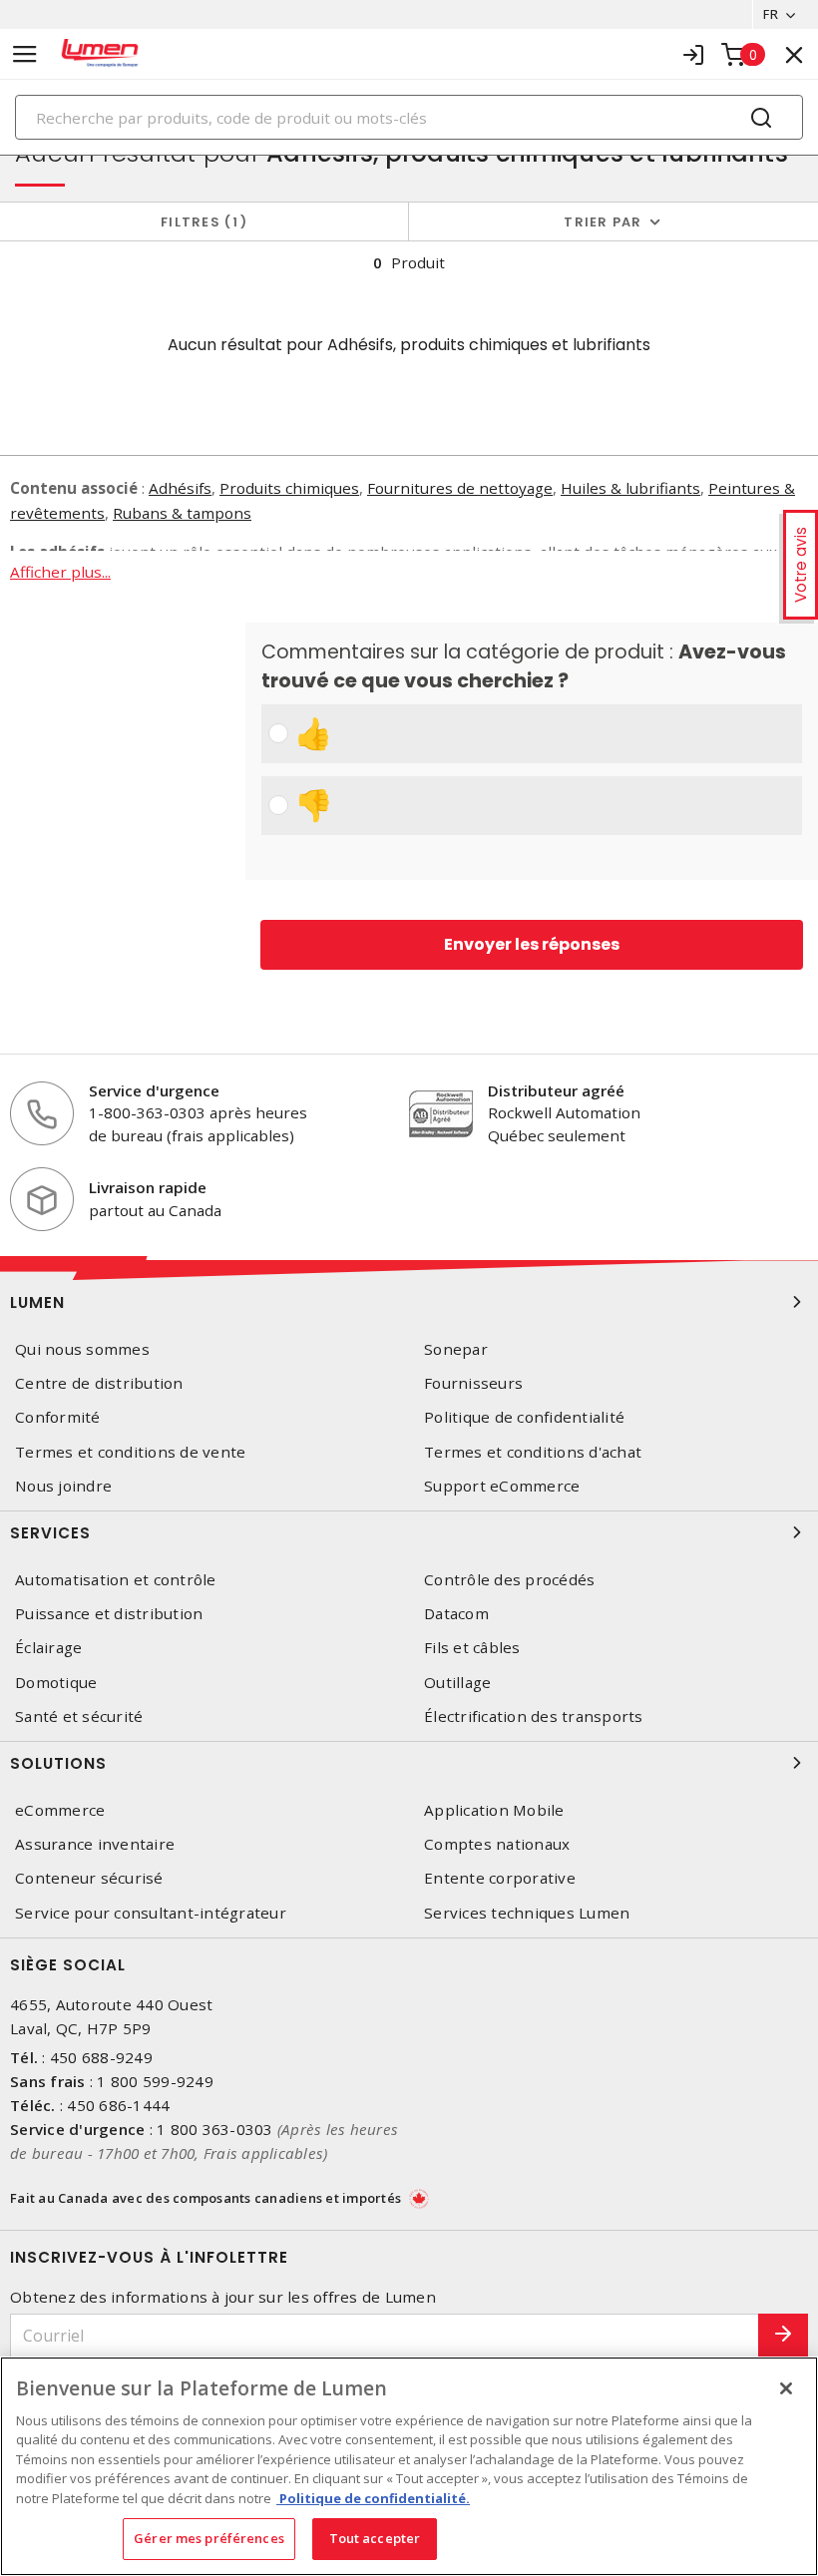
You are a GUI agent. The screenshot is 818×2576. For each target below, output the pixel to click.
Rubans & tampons (182, 513)
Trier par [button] (603, 222)
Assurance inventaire (95, 1844)
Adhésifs (180, 488)
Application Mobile (494, 1810)
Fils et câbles (472, 1648)
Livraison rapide (148, 1187)
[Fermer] (786, 2388)
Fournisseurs (473, 1383)
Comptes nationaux (497, 1844)
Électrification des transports (534, 1717)
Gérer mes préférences (209, 2538)
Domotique (56, 1683)
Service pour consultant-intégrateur (151, 1913)
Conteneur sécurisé (89, 1878)
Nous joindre (63, 1486)
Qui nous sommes (82, 1349)
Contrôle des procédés (509, 1580)
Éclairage (48, 1648)
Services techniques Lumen (527, 1913)
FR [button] (771, 14)
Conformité (58, 1417)
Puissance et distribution (109, 1614)
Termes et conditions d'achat (533, 1452)
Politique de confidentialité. (373, 2498)
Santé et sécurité (79, 1717)
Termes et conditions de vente (130, 1452)
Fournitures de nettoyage (460, 488)
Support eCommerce (502, 1486)
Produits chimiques (289, 488)
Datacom (456, 1614)
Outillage (457, 1683)
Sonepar (456, 1349)
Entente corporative (500, 1878)
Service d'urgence (154, 1090)
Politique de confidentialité (524, 1417)
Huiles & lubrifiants (630, 488)
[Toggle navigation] (25, 54)
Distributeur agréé (556, 1090)
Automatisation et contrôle (116, 1580)
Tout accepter (375, 2538)
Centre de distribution (99, 1383)
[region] (409, 2466)
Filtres (200, 222)
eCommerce (60, 1810)
